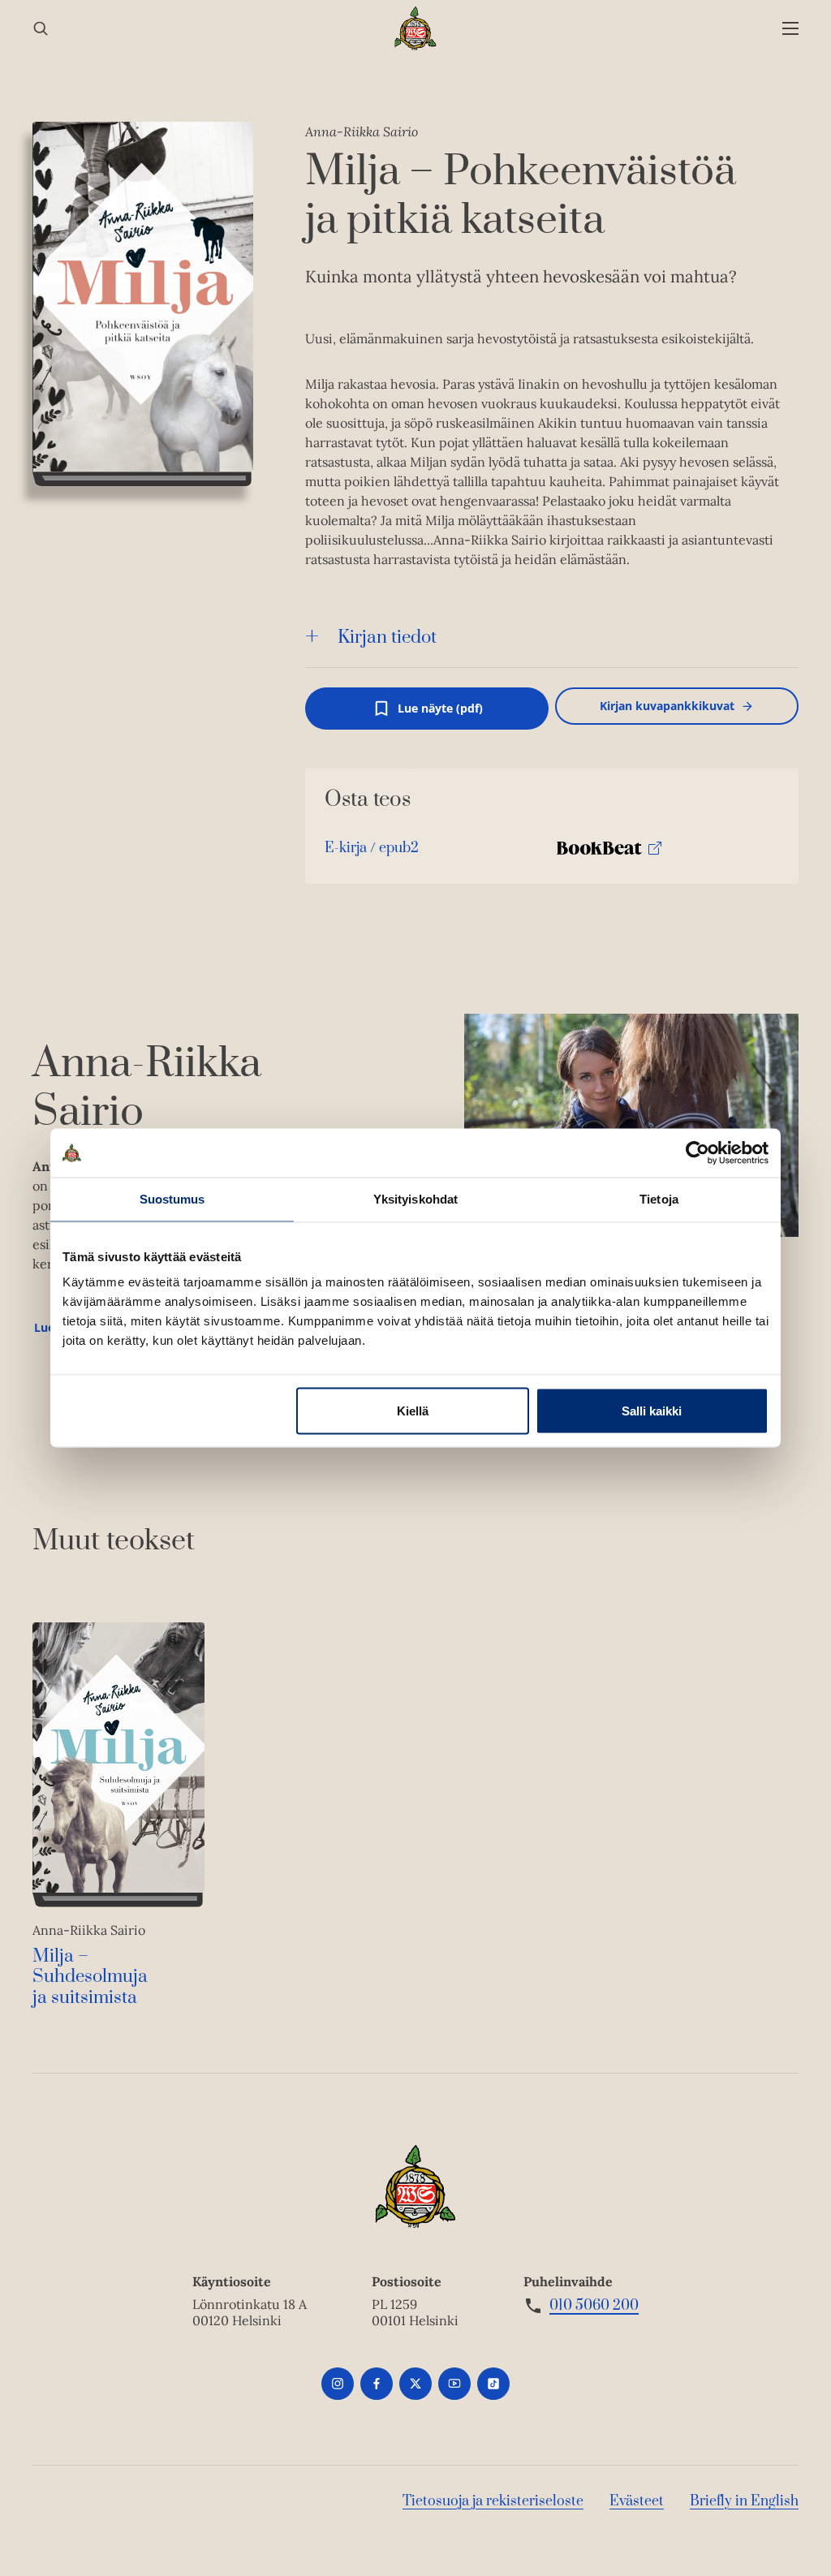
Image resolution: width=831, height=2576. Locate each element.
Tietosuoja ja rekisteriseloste (493, 2501)
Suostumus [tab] (172, 1199)
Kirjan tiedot (387, 638)
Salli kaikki (652, 1411)
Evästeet (637, 2501)
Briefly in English (744, 2501)
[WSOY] (416, 28)
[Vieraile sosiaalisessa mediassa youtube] (454, 2384)
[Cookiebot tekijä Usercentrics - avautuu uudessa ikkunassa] (698, 1153)
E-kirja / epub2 (372, 852)
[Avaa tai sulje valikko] (790, 29)
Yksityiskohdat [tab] (415, 1199)
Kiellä (413, 1411)
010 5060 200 (594, 2306)
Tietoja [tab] (659, 1199)
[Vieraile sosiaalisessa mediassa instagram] (338, 2384)
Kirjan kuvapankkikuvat (667, 706)
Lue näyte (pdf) (440, 715)
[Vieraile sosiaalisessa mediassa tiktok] (493, 2384)
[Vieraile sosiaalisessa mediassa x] (415, 2384)
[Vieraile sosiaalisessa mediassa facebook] (377, 2384)
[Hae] (41, 29)
